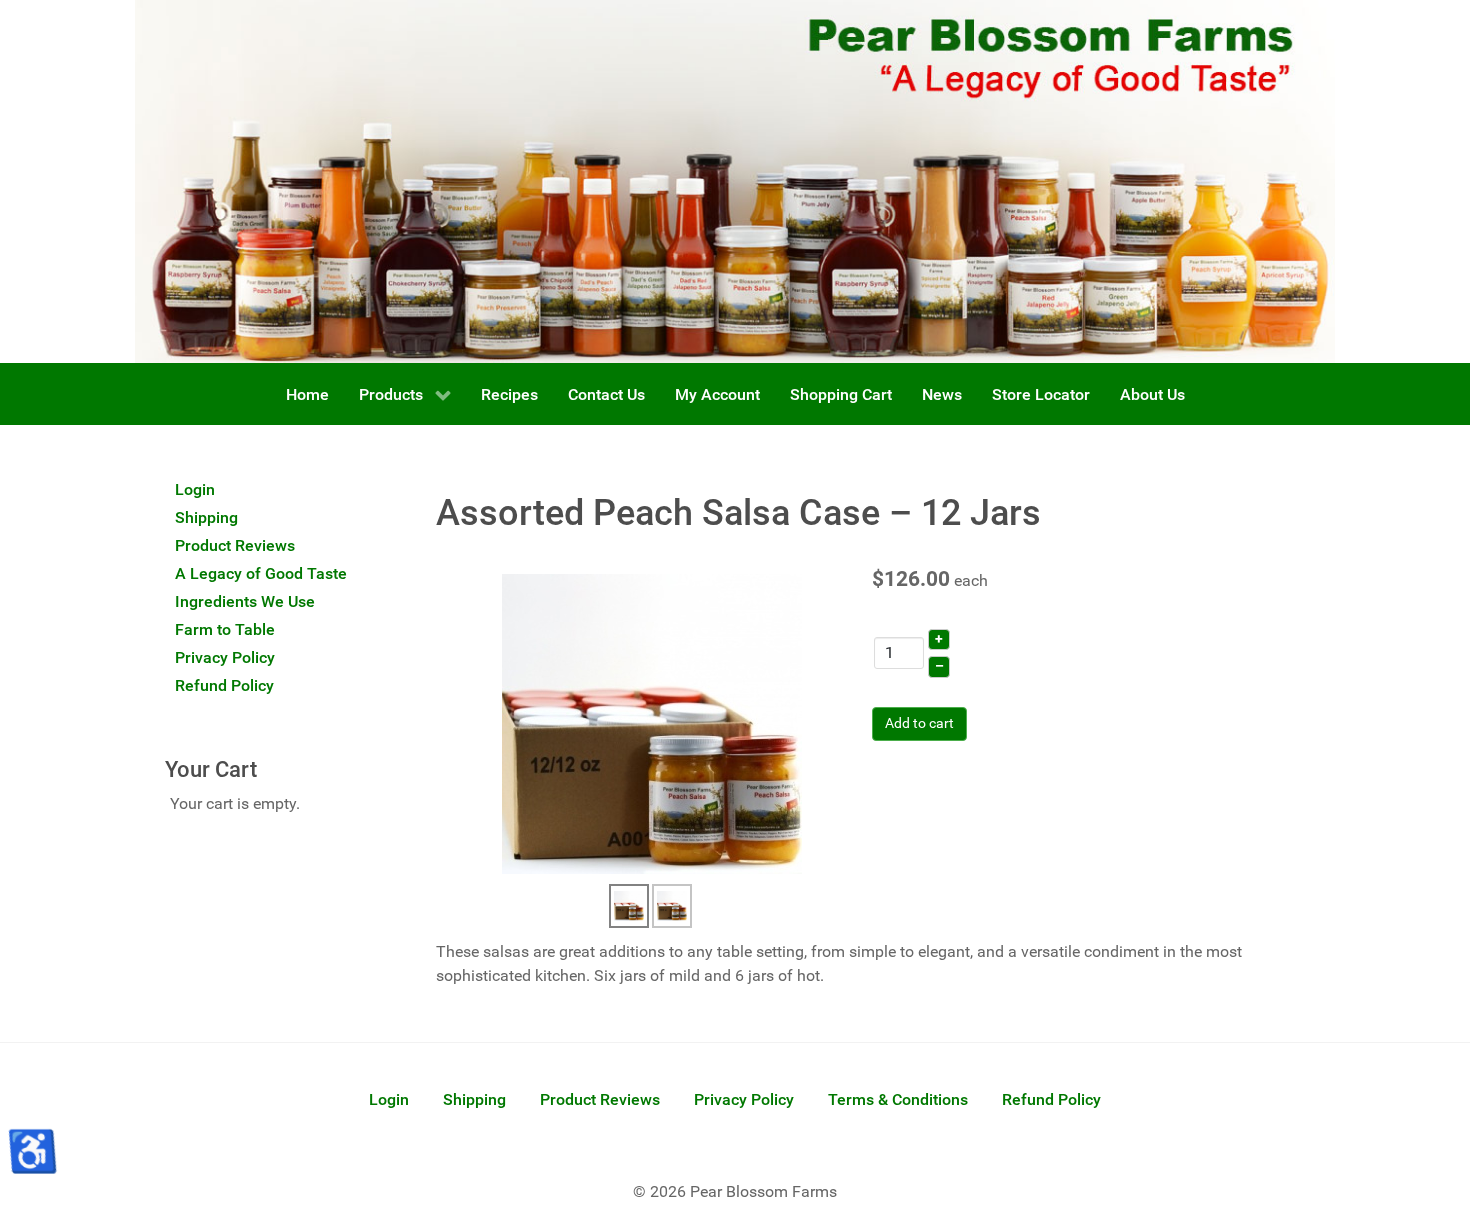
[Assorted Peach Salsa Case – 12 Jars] (652, 723)
